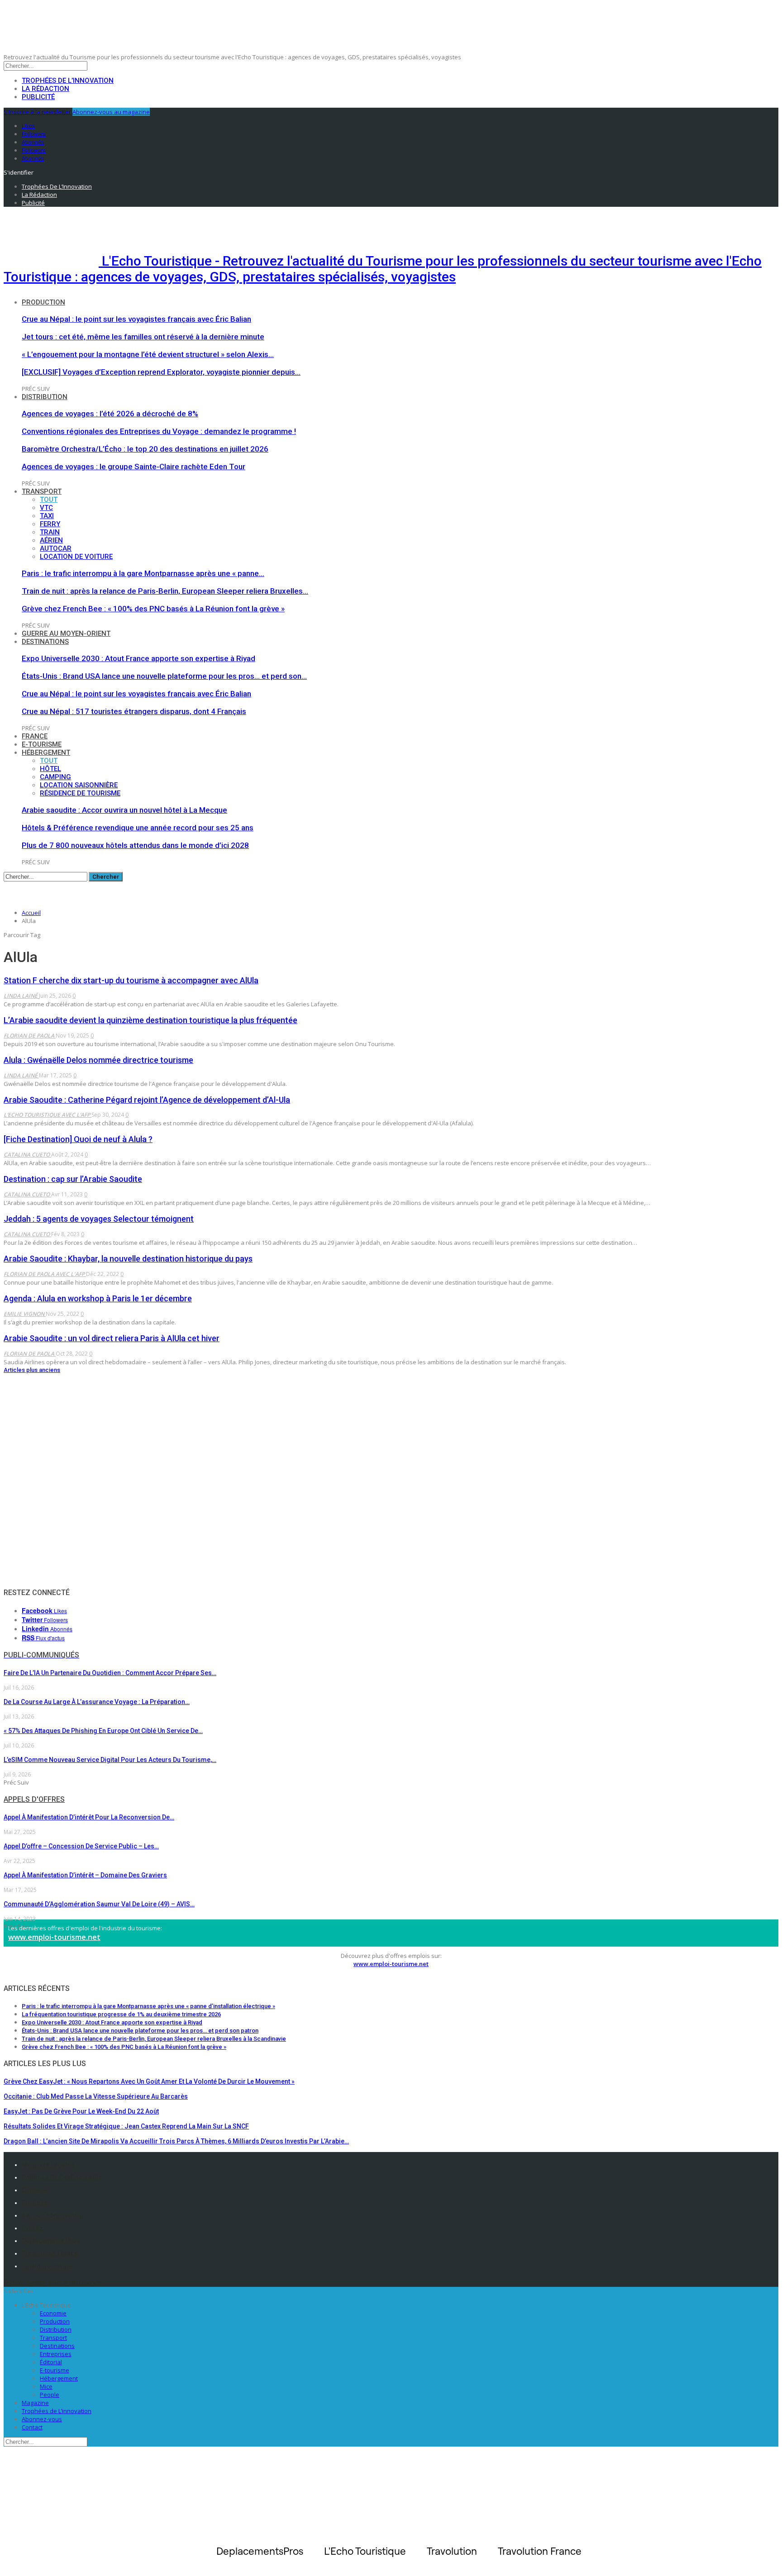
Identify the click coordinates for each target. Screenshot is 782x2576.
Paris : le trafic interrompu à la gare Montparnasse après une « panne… (143, 573)
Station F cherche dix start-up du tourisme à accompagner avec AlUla (131, 980)
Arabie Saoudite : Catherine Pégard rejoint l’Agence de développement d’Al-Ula (147, 1100)
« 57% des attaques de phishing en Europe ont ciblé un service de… (103, 1731)
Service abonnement (52, 2215)
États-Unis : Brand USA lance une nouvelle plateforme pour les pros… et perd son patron (140, 2031)
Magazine (35, 2403)
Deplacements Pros (51, 2241)
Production (43, 302)
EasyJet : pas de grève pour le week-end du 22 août (81, 2111)
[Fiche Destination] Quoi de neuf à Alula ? (78, 1139)
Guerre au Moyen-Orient (66, 633)
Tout (49, 500)
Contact (32, 2427)
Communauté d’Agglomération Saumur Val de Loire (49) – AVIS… (99, 1904)
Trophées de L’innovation (57, 2411)
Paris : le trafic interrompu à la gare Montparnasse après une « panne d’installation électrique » (148, 2006)
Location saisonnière (79, 785)
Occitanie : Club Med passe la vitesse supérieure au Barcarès (96, 2096)
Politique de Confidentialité (62, 2177)
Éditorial (51, 2362)
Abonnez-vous (42, 2419)
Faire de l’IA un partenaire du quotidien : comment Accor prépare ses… (110, 1673)
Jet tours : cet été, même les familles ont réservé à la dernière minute (143, 337)
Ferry (50, 524)
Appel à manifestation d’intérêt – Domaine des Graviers (85, 1875)
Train (50, 532)
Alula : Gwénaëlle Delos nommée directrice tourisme (98, 1060)
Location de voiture (76, 557)
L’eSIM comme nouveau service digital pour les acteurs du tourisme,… (110, 1760)
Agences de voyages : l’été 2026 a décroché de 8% (110, 414)
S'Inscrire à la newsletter (37, 112)
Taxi (47, 516)
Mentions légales (48, 2165)
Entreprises (56, 2354)
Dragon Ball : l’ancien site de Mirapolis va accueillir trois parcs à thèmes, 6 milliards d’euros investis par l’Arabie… (176, 2141)
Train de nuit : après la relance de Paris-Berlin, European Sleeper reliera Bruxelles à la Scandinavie (154, 2039)
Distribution (45, 397)
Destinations (45, 642)
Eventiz (32, 2228)
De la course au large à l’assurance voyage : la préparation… (97, 1702)
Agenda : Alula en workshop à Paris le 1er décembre (98, 1298)
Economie (53, 2313)
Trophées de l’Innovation (68, 81)
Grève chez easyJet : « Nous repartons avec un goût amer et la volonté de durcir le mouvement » (149, 2081)
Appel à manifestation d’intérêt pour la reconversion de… (89, 1817)
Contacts (35, 2190)
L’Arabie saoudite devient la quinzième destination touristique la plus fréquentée (150, 1020)
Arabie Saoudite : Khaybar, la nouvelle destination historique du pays (128, 1259)
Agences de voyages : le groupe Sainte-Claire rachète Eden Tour (134, 467)
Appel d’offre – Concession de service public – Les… (81, 1846)
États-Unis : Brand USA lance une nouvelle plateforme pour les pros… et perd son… (164, 676)
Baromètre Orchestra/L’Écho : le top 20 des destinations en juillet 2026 (145, 449)
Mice (46, 2386)
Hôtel (50, 769)
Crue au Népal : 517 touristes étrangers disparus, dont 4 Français (134, 711)
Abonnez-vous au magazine (111, 112)
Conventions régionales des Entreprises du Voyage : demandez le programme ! (159, 431)
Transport (42, 491)
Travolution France (50, 2253)
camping (55, 777)
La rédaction (45, 89)
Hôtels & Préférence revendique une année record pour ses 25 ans (138, 828)
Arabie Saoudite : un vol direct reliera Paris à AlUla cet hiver (112, 1338)
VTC (46, 508)
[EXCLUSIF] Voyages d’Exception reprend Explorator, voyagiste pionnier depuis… (161, 372)
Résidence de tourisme (80, 793)
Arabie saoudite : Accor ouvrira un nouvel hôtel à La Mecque (124, 810)
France (35, 736)
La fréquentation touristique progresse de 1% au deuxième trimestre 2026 (121, 2014)
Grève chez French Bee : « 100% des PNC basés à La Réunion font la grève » (153, 609)
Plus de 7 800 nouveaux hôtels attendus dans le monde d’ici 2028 (135, 845)
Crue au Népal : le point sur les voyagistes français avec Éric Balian (136, 319)
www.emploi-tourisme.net (54, 1937)
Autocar (56, 548)
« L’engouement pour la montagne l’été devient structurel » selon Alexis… (148, 354)
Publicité (38, 97)
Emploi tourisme (47, 2266)
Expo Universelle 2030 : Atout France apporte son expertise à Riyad (138, 658)
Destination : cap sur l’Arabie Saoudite (73, 1179)
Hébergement (46, 752)
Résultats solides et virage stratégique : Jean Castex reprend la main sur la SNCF (126, 2126)
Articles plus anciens (32, 1370)
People (50, 2395)
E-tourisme (42, 744)
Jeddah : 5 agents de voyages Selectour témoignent (99, 1219)
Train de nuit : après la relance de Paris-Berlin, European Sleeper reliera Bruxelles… (165, 591)
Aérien (51, 540)
